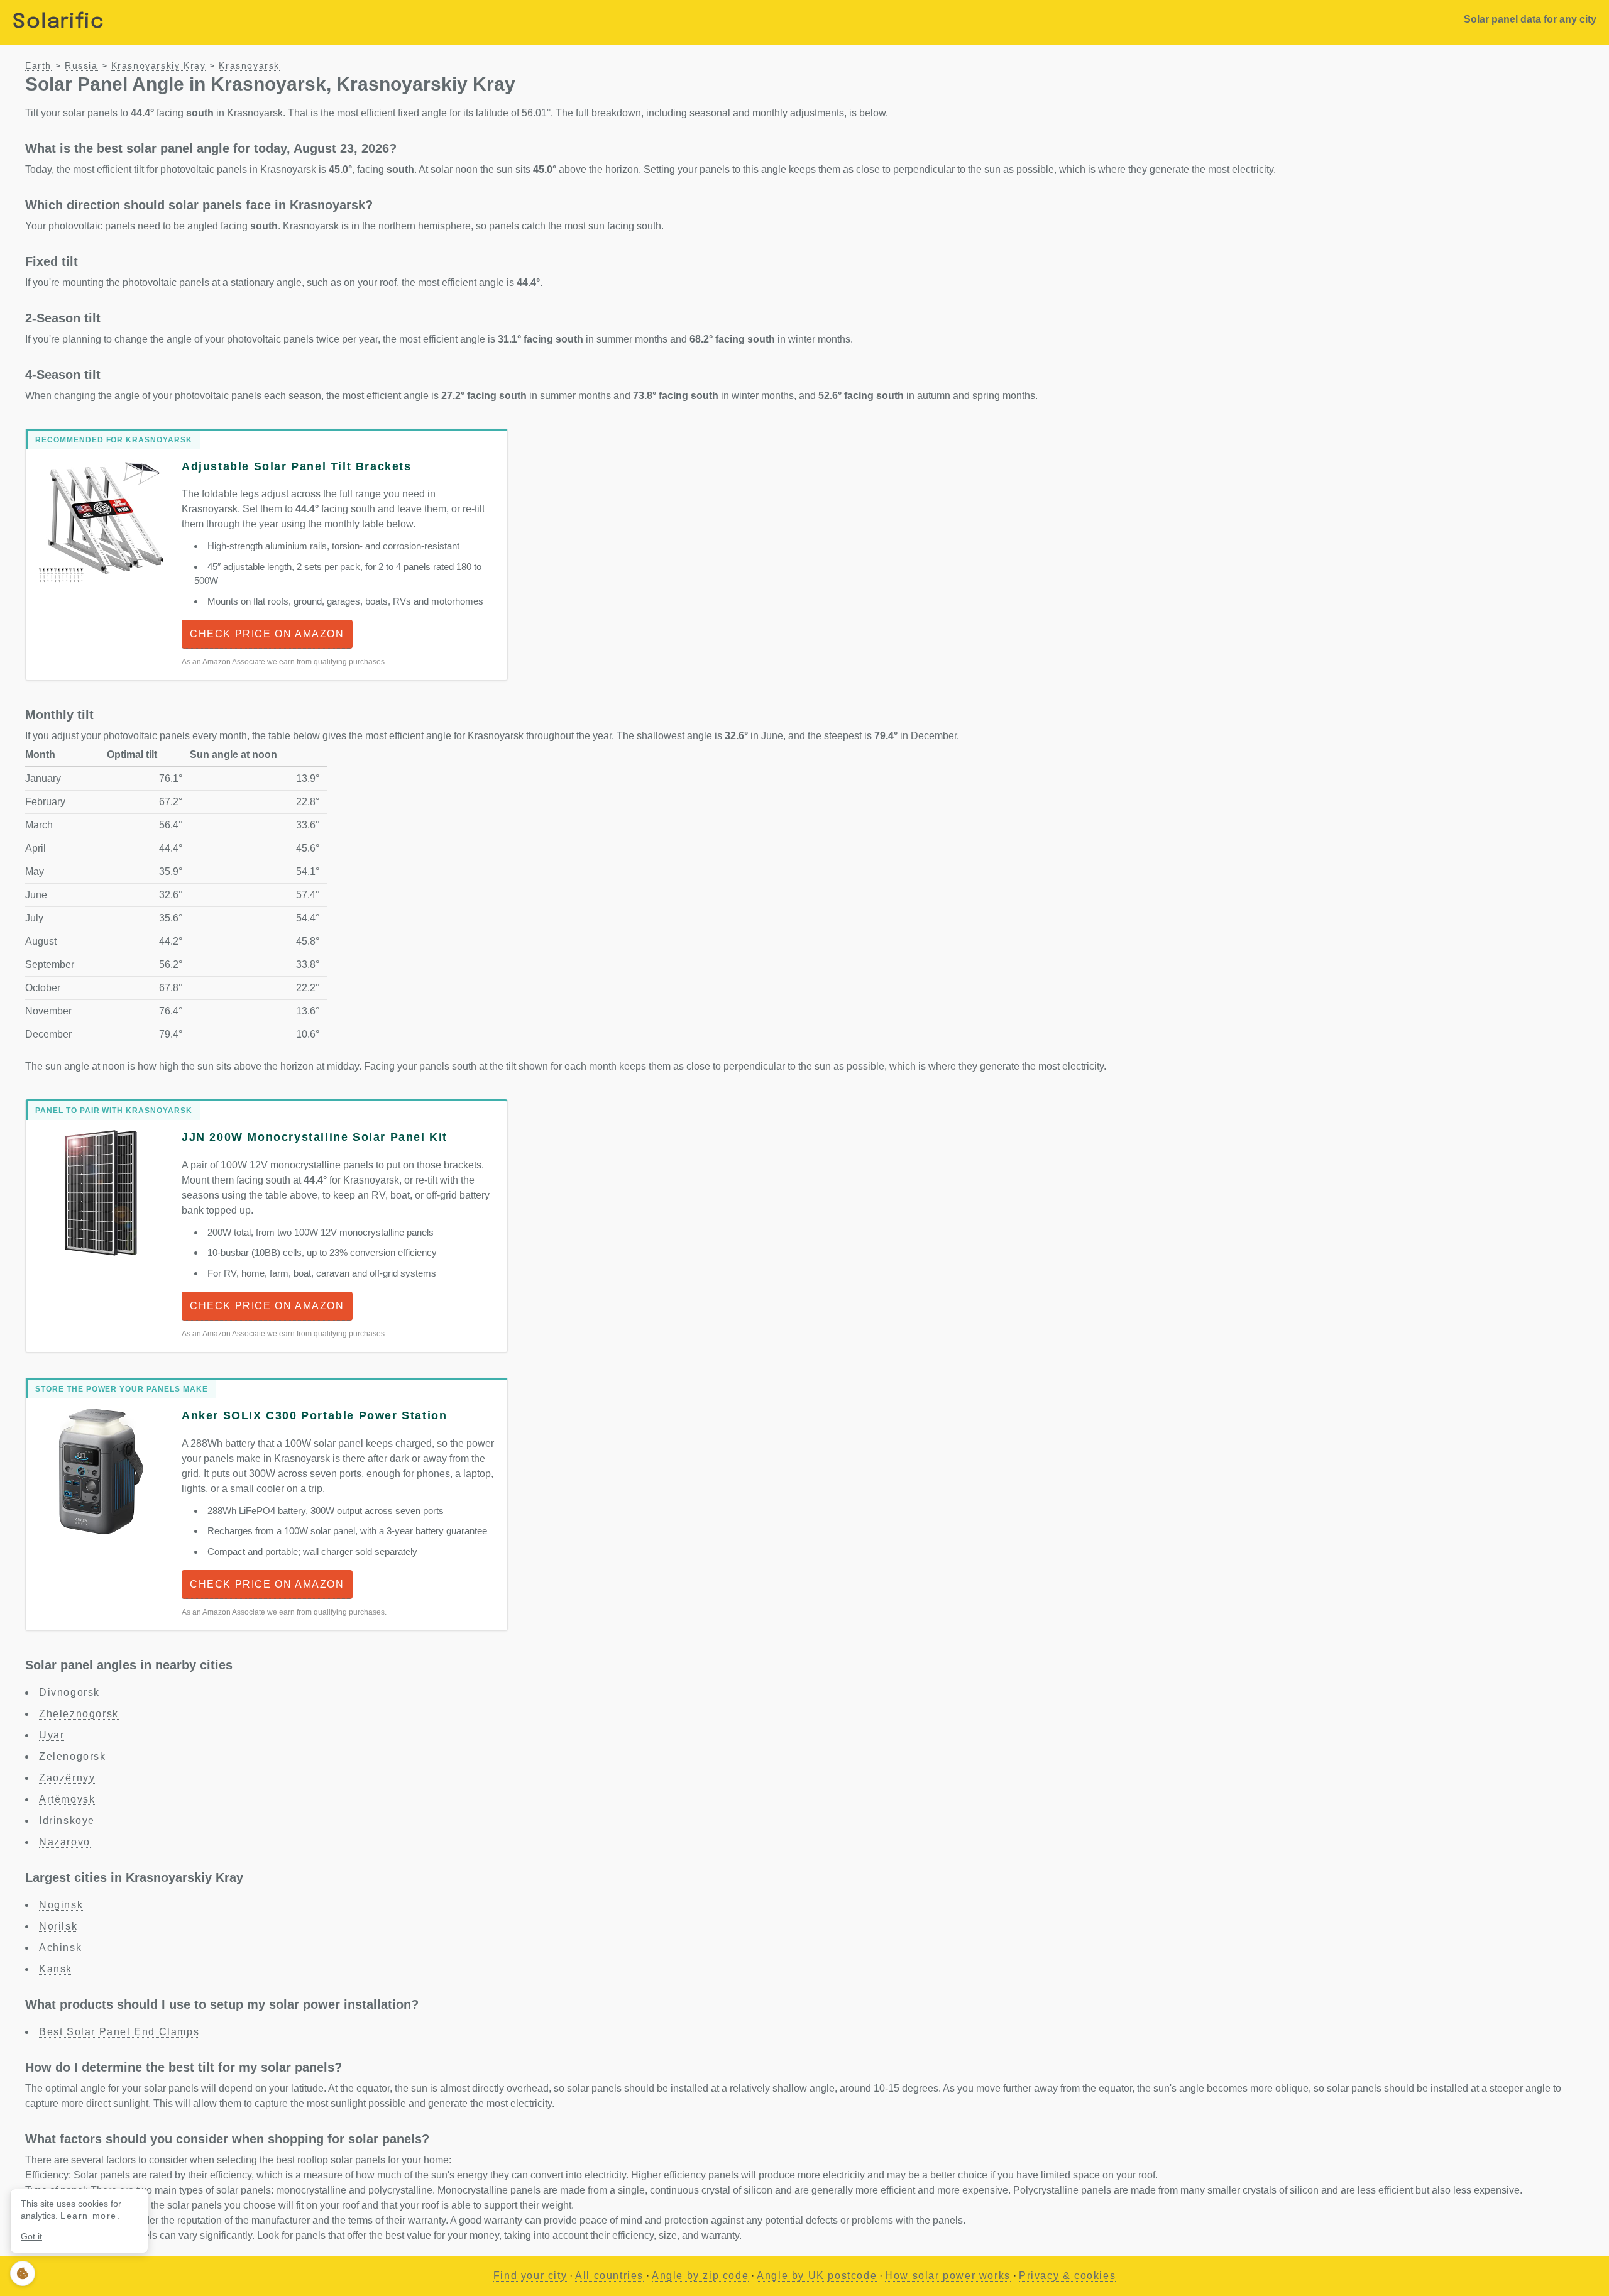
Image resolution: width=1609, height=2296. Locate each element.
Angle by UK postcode (817, 2276)
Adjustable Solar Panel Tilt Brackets (297, 466)
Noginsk (61, 1905)
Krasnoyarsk (249, 66)
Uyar (52, 1735)
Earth (38, 66)
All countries (609, 2276)
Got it (31, 2236)
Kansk (56, 1969)
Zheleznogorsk (79, 1714)
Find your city (530, 2276)
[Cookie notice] (23, 2273)
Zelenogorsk (73, 1756)
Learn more (89, 2216)
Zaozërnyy (67, 1778)
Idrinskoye (67, 1821)
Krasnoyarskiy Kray (159, 66)
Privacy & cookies (1067, 2276)
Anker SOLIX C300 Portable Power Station (314, 1415)
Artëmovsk (67, 1799)
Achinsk (60, 1947)
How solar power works (948, 2276)
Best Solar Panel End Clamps (119, 2032)
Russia (81, 66)
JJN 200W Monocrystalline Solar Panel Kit (315, 1137)
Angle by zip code (700, 2276)
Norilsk (58, 1926)
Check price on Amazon (267, 634)
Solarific (58, 22)
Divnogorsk (69, 1692)
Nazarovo (65, 1842)
